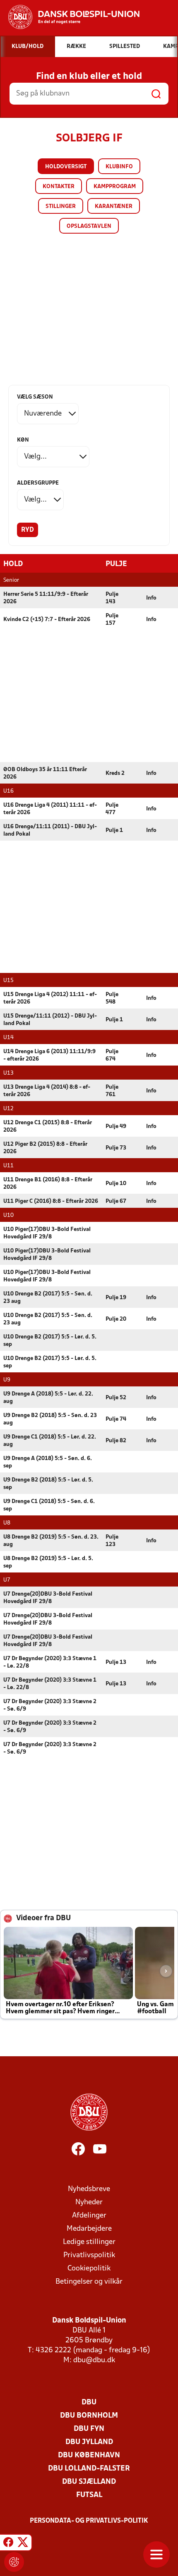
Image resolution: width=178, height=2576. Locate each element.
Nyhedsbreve (89, 2189)
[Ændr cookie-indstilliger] (14, 2562)
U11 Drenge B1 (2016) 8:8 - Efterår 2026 (48, 1184)
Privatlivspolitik (89, 2255)
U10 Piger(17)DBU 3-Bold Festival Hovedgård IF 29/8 (47, 1233)
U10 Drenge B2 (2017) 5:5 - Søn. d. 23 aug (48, 1298)
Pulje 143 (112, 598)
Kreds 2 (115, 773)
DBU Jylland (89, 2442)
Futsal (89, 2495)
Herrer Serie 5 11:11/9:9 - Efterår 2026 (46, 598)
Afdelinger (89, 2216)
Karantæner (114, 207)
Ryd (28, 530)
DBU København (89, 2455)
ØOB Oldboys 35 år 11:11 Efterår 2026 (45, 773)
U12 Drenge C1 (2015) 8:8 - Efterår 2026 (48, 1127)
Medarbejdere (89, 2229)
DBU (89, 2403)
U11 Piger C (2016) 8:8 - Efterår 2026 (51, 1201)
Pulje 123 (112, 1541)
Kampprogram (115, 187)
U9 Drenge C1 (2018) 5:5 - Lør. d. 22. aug (50, 1441)
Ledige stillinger (89, 2242)
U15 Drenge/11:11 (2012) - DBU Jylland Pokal (50, 1020)
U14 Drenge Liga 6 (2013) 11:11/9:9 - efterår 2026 (49, 1055)
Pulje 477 (112, 809)
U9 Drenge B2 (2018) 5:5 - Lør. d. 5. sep (48, 1484)
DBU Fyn (89, 2429)
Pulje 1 (114, 830)
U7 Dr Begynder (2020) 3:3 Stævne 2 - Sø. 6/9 (50, 1705)
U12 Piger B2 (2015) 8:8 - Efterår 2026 (45, 1148)
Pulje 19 (116, 1298)
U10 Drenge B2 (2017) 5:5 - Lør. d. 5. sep (50, 1341)
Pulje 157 (112, 620)
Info (151, 598)
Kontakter (59, 187)
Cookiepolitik (89, 2269)
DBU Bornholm (89, 2416)
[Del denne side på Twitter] (23, 2544)
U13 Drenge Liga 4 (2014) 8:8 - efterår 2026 (47, 1091)
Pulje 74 (116, 1419)
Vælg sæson (35, 397)
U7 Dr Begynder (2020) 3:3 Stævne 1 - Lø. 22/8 (50, 1662)
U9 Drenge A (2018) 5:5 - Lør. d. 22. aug (48, 1398)
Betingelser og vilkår (89, 2282)
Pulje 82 (116, 1441)
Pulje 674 (112, 1055)
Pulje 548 (112, 998)
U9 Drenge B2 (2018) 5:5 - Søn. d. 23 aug (50, 1419)
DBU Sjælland (89, 2482)
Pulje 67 (116, 1201)
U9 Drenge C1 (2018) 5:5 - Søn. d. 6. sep (49, 1505)
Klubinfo (119, 167)
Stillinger (61, 207)
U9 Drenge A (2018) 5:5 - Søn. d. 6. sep (48, 1462)
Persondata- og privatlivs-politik (89, 2521)
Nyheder (89, 2202)
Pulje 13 (116, 1662)
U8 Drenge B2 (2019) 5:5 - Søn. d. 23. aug (51, 1541)
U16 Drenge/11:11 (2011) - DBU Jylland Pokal (50, 830)
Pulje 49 (116, 1127)
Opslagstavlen (89, 226)
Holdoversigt (66, 167)
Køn (23, 440)
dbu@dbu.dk (94, 2360)
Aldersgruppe (38, 483)
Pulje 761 (112, 1091)
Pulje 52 (116, 1398)
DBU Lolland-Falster (89, 2469)
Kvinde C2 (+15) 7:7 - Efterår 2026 (47, 620)
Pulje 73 (116, 1148)
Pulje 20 (116, 1319)
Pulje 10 (116, 1184)
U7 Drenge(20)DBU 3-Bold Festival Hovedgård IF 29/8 (48, 1598)
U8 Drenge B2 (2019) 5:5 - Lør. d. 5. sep (48, 1562)
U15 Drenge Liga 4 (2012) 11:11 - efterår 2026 (50, 998)
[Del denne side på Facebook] (8, 2544)
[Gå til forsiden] (70, 17)
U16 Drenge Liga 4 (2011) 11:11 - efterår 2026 (50, 809)
